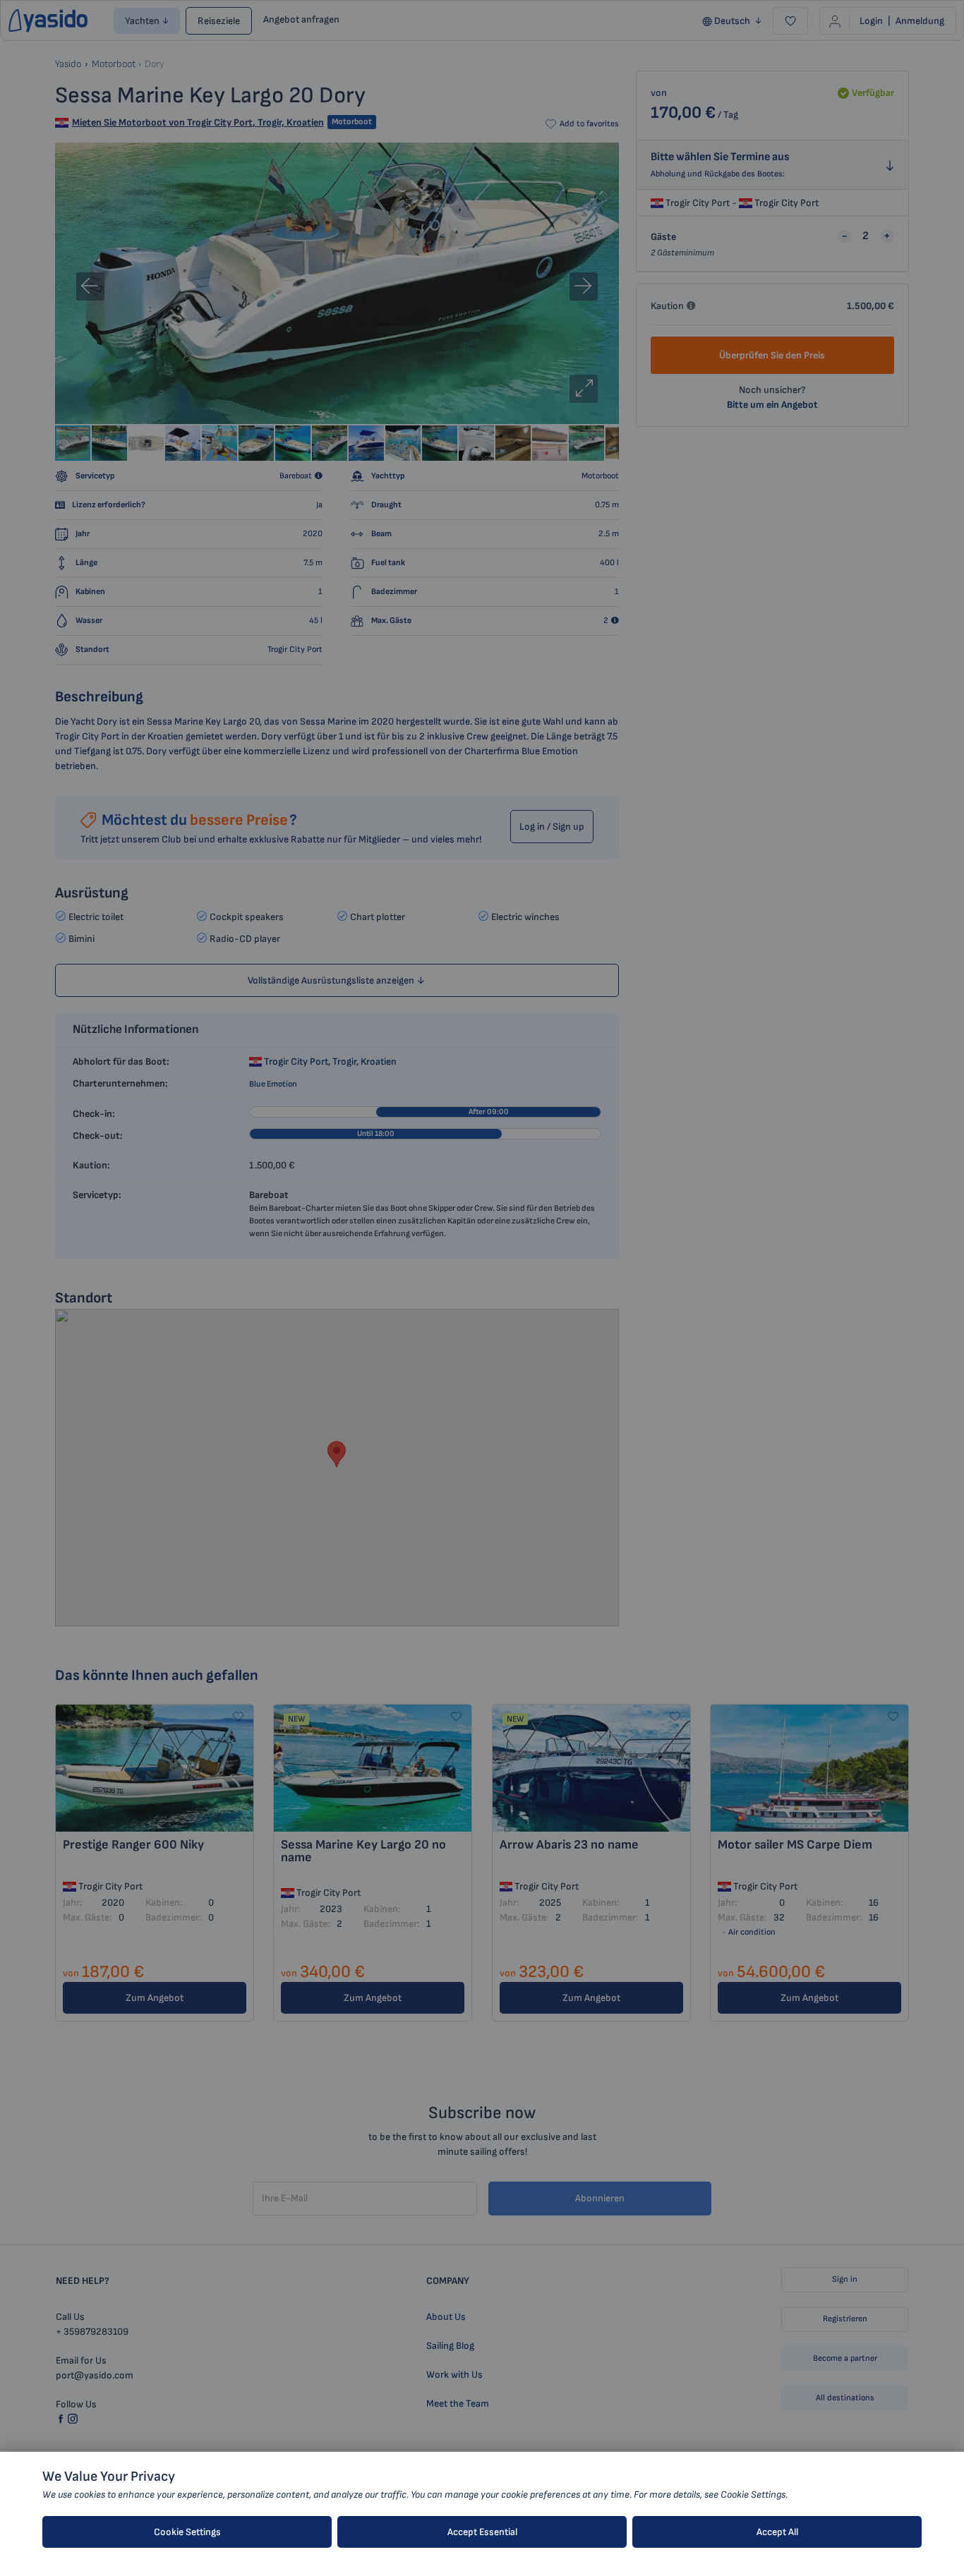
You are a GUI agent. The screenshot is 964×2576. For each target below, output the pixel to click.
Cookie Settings (187, 2532)
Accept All (777, 2532)
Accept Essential (482, 2532)
